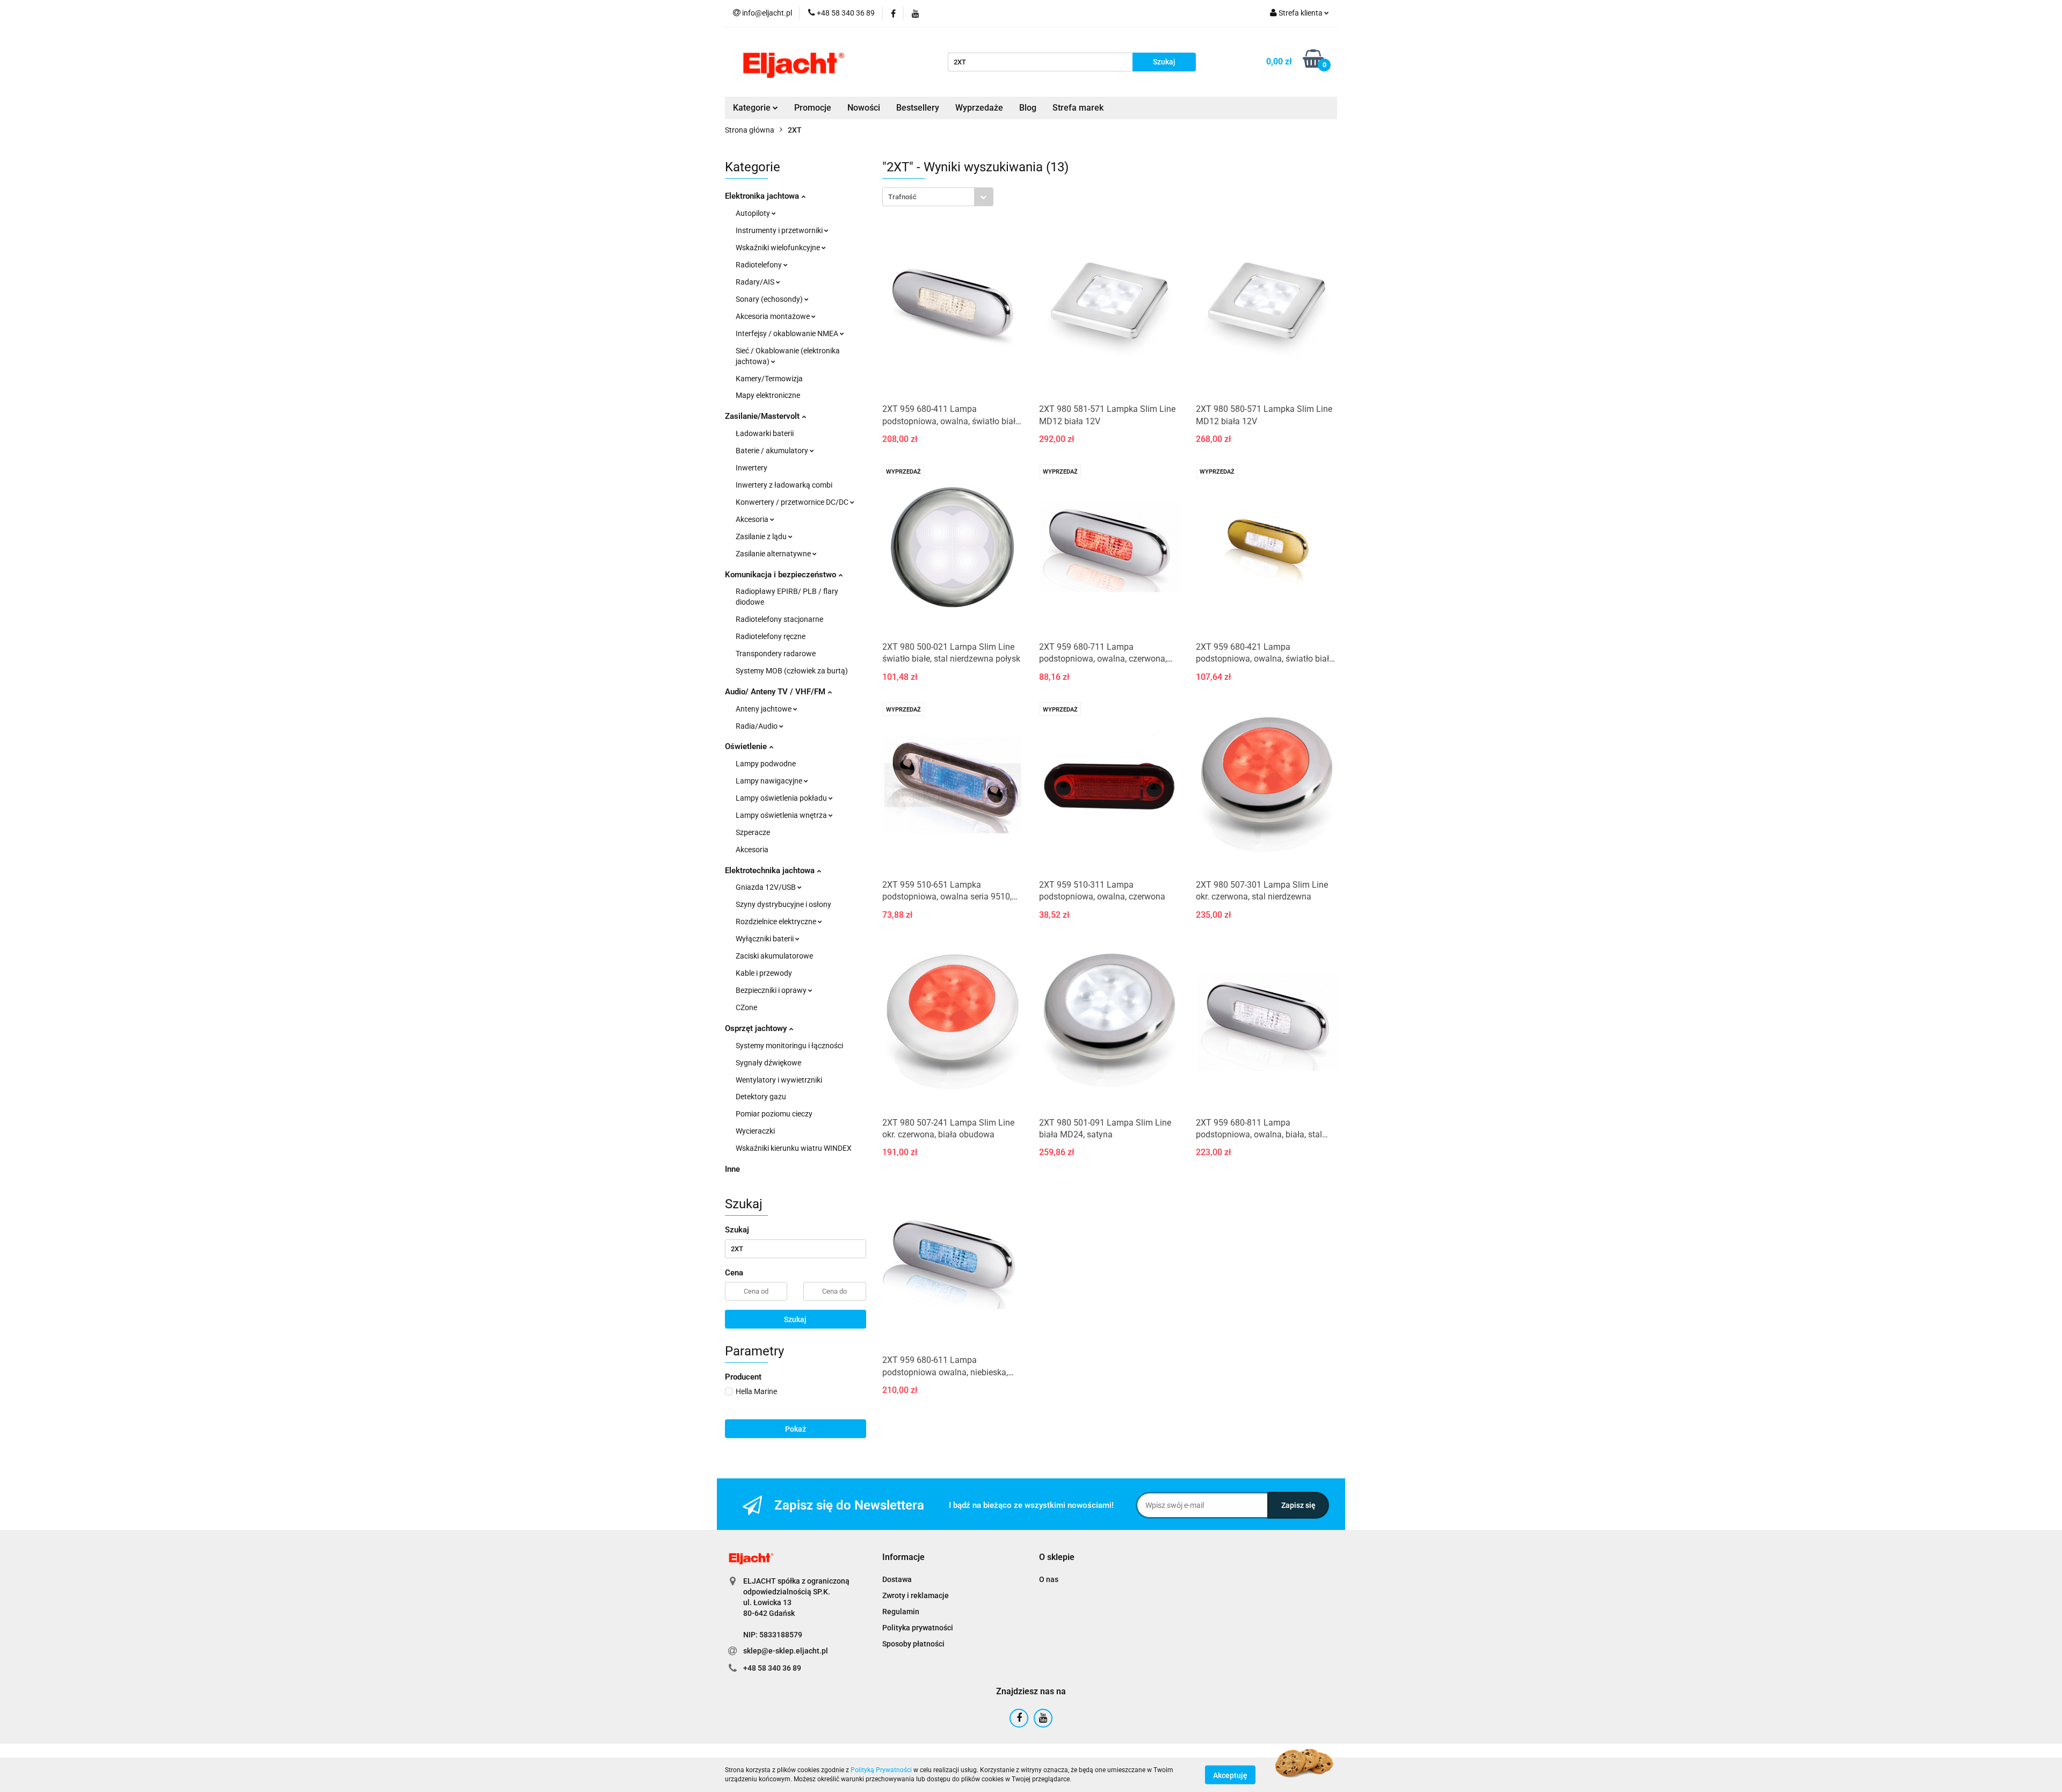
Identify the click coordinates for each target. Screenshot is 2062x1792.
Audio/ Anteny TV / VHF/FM (776, 692)
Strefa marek (1078, 108)
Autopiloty (754, 213)
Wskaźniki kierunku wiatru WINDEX (794, 1148)
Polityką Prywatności (881, 1770)
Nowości (864, 108)
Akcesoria (753, 519)
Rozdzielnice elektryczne (777, 922)
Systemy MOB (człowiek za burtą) (792, 671)
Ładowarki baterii (765, 433)
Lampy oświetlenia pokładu (782, 798)
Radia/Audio (757, 726)
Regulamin (901, 1612)
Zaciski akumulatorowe (774, 956)
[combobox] (938, 197)
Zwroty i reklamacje (916, 1595)
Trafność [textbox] (902, 197)
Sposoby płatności (913, 1644)
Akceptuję (1230, 1775)
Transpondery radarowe (776, 654)
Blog (1028, 108)
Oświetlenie (747, 746)
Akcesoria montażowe (774, 316)
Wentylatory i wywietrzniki (779, 1080)
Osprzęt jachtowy (757, 1028)
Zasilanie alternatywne (774, 554)
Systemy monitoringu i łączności (789, 1046)
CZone (746, 1007)
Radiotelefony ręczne (771, 636)
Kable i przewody (764, 973)
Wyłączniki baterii (765, 939)
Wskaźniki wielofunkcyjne (779, 248)
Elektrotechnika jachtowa (771, 870)
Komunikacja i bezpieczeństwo (782, 575)
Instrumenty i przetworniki (780, 230)
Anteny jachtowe (764, 709)
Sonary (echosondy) (770, 299)
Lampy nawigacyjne (770, 781)
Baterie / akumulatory (773, 451)
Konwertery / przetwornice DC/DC (793, 502)
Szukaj (795, 1319)
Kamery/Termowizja (769, 379)
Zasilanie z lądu (762, 536)
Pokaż (796, 1429)
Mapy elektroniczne (768, 395)
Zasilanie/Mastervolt (763, 416)
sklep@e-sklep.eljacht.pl (786, 1651)
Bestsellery (918, 108)
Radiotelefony (760, 265)
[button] (903, 1558)
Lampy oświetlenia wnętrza (782, 815)
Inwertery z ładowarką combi (784, 485)
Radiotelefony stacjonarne (779, 619)
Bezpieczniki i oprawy (772, 990)
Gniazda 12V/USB (767, 887)
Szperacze (753, 832)
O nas (1049, 1579)
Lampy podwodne (766, 764)
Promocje (813, 108)
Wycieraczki (755, 1131)
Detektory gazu (761, 1097)
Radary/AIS (756, 282)
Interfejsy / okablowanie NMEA (788, 333)
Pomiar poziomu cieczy (774, 1114)
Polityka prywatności (918, 1628)
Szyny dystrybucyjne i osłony (783, 904)
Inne (732, 1169)
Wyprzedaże (979, 108)
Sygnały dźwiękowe (768, 1063)
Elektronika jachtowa (763, 196)
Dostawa (897, 1579)
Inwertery (752, 468)
